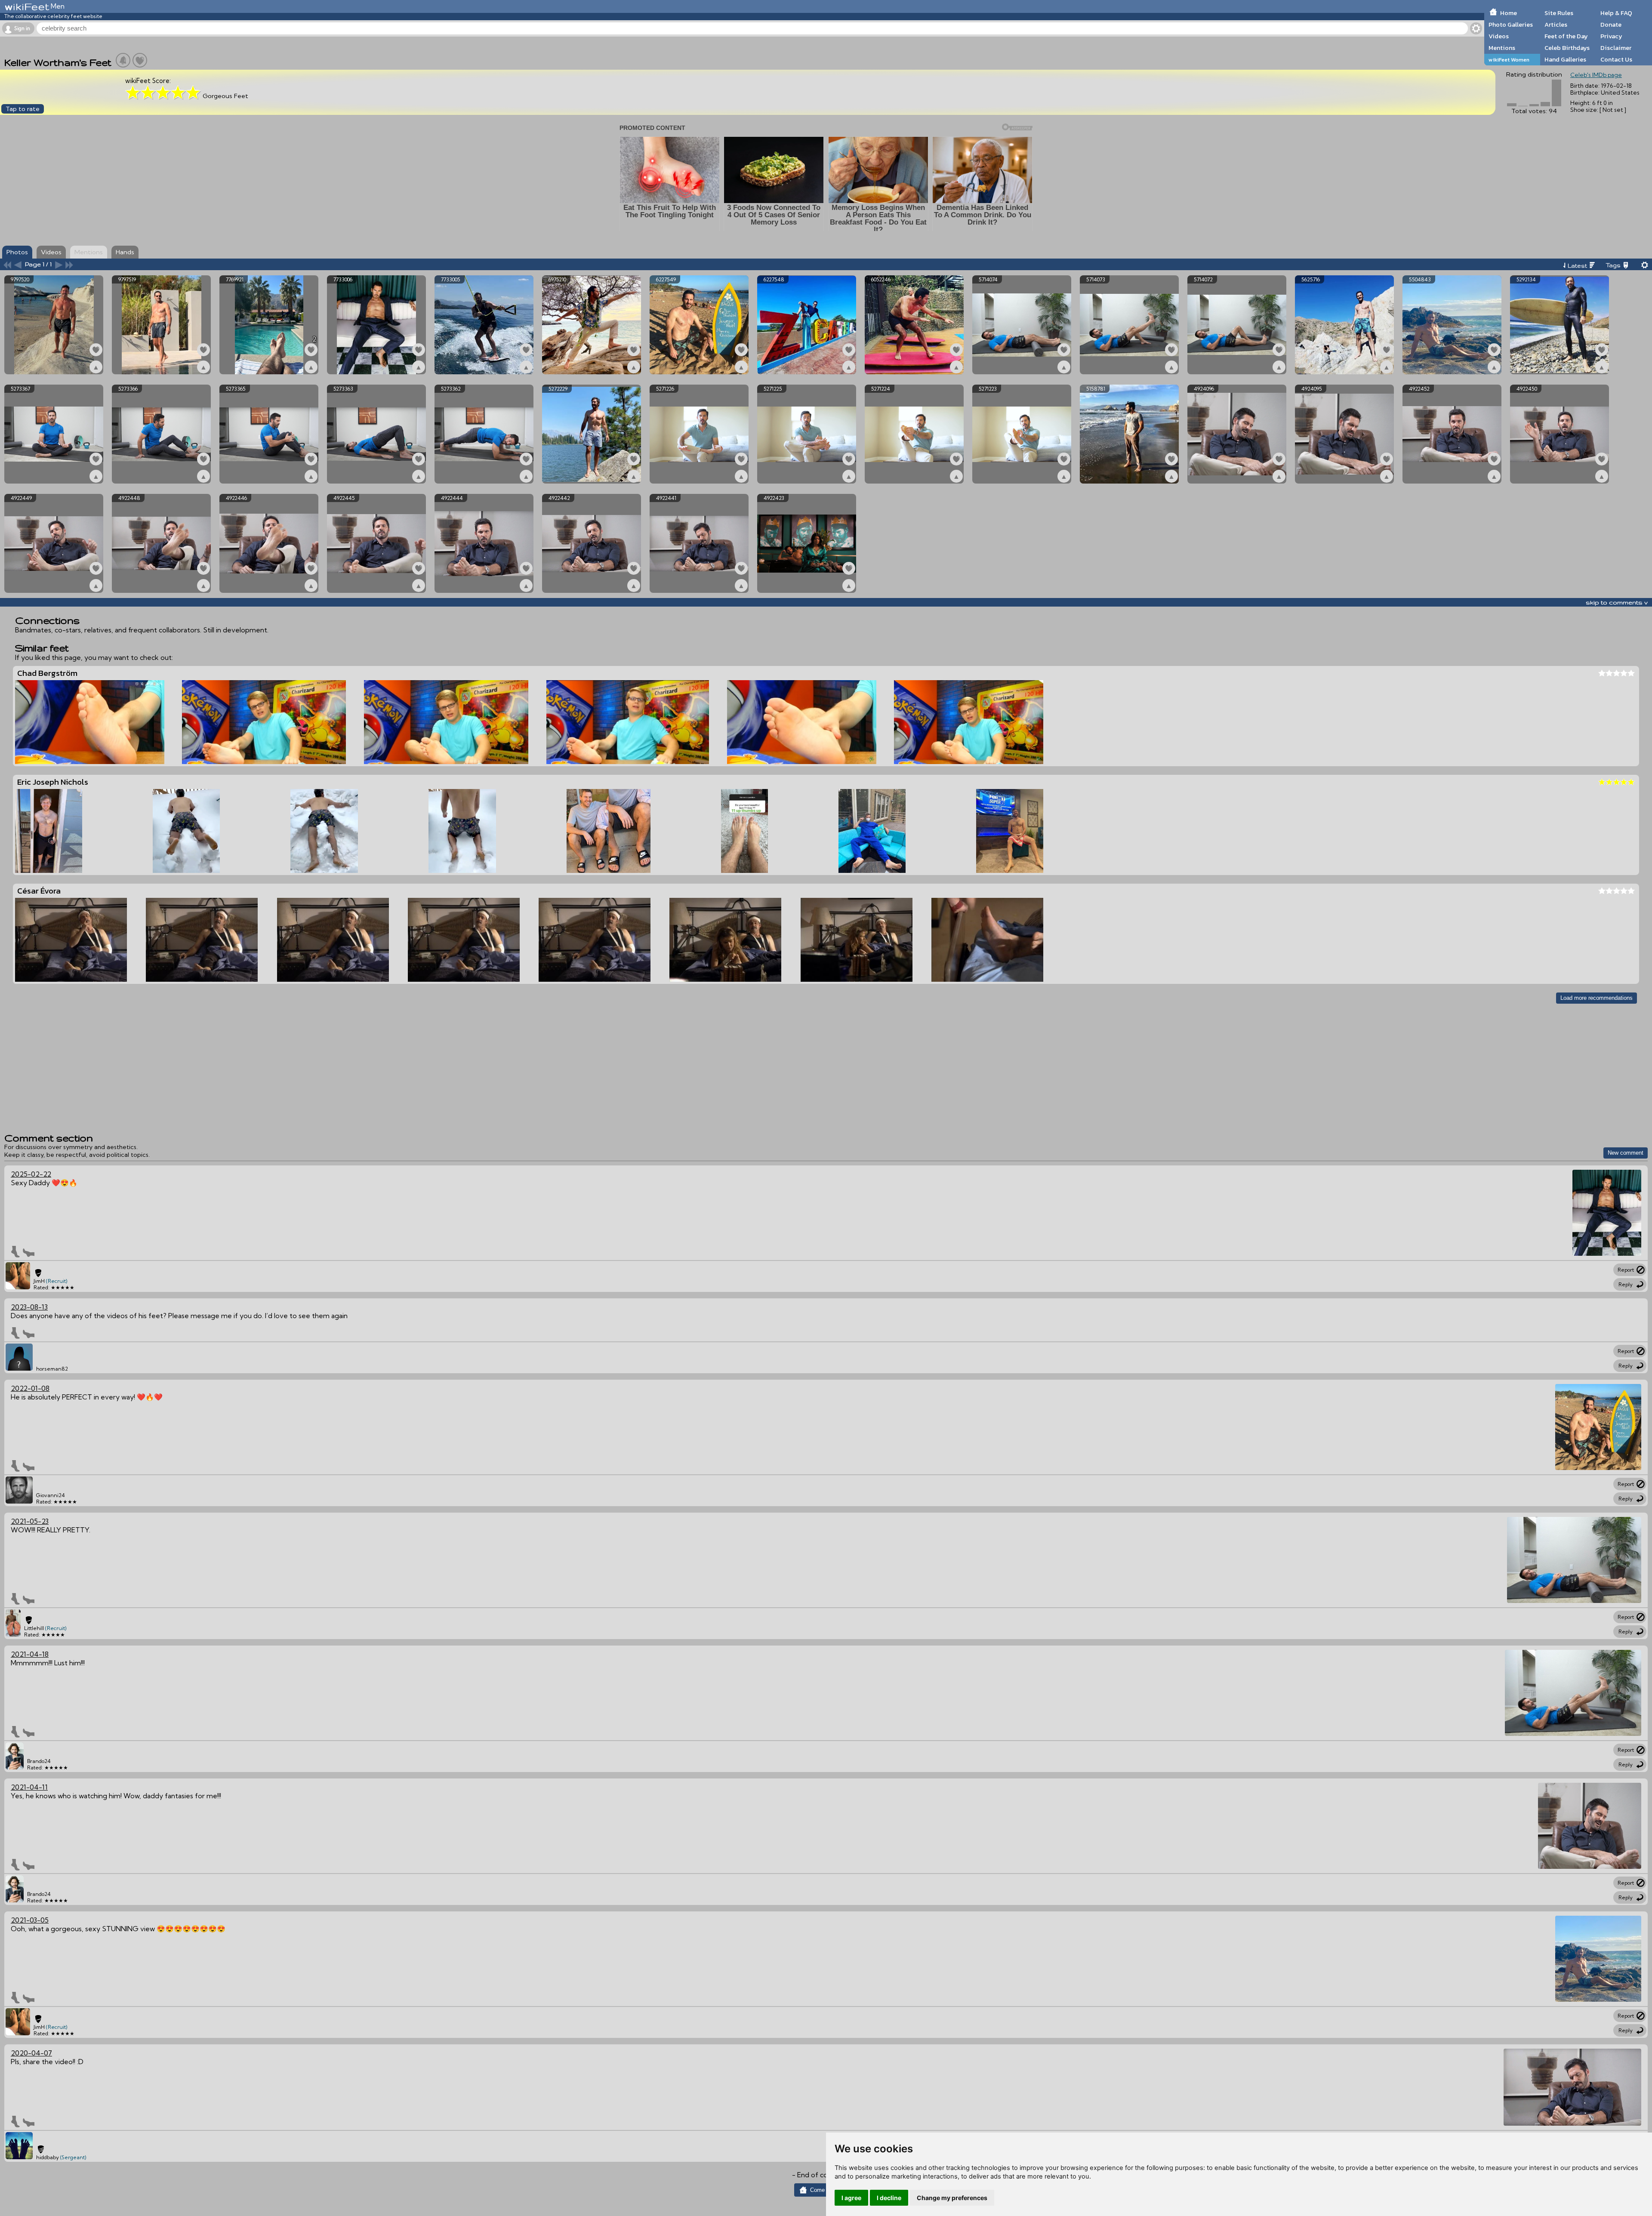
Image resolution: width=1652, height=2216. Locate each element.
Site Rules (1559, 13)
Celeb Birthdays (1567, 48)
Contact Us (1616, 59)
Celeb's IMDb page (1596, 75)
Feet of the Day (1566, 36)
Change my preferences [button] (952, 2198)
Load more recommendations (1597, 998)
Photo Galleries (1511, 25)
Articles (1556, 25)
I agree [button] (851, 2198)
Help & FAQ (1616, 13)
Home (1509, 13)
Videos (1499, 36)
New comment (1626, 1153)
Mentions (1502, 48)
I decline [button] (889, 2198)
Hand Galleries (1565, 59)
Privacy (1611, 36)
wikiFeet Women (1509, 60)
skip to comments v (1617, 602)
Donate (1611, 25)
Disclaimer (1616, 48)
